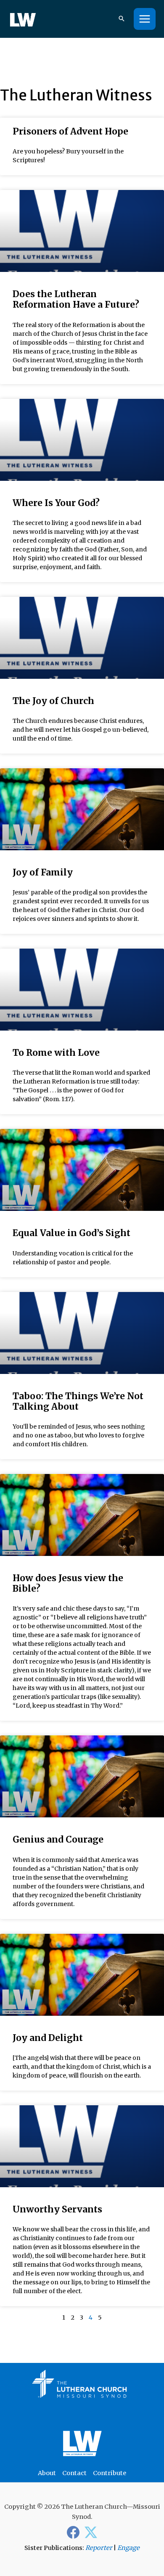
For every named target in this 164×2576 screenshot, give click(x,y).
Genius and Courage (58, 1839)
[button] (122, 19)
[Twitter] (91, 2532)
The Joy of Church (53, 701)
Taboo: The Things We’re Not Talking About (78, 1401)
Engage (128, 2548)
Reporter (99, 2548)
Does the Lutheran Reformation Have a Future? (76, 299)
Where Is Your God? (56, 503)
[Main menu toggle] (145, 19)
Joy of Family (43, 872)
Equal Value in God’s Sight (71, 1233)
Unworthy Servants (57, 2209)
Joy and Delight (48, 2038)
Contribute (110, 2473)
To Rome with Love (56, 1053)
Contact (74, 2473)
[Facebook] (73, 2532)
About (47, 2473)
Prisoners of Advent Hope (70, 131)
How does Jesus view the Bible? (68, 1583)
